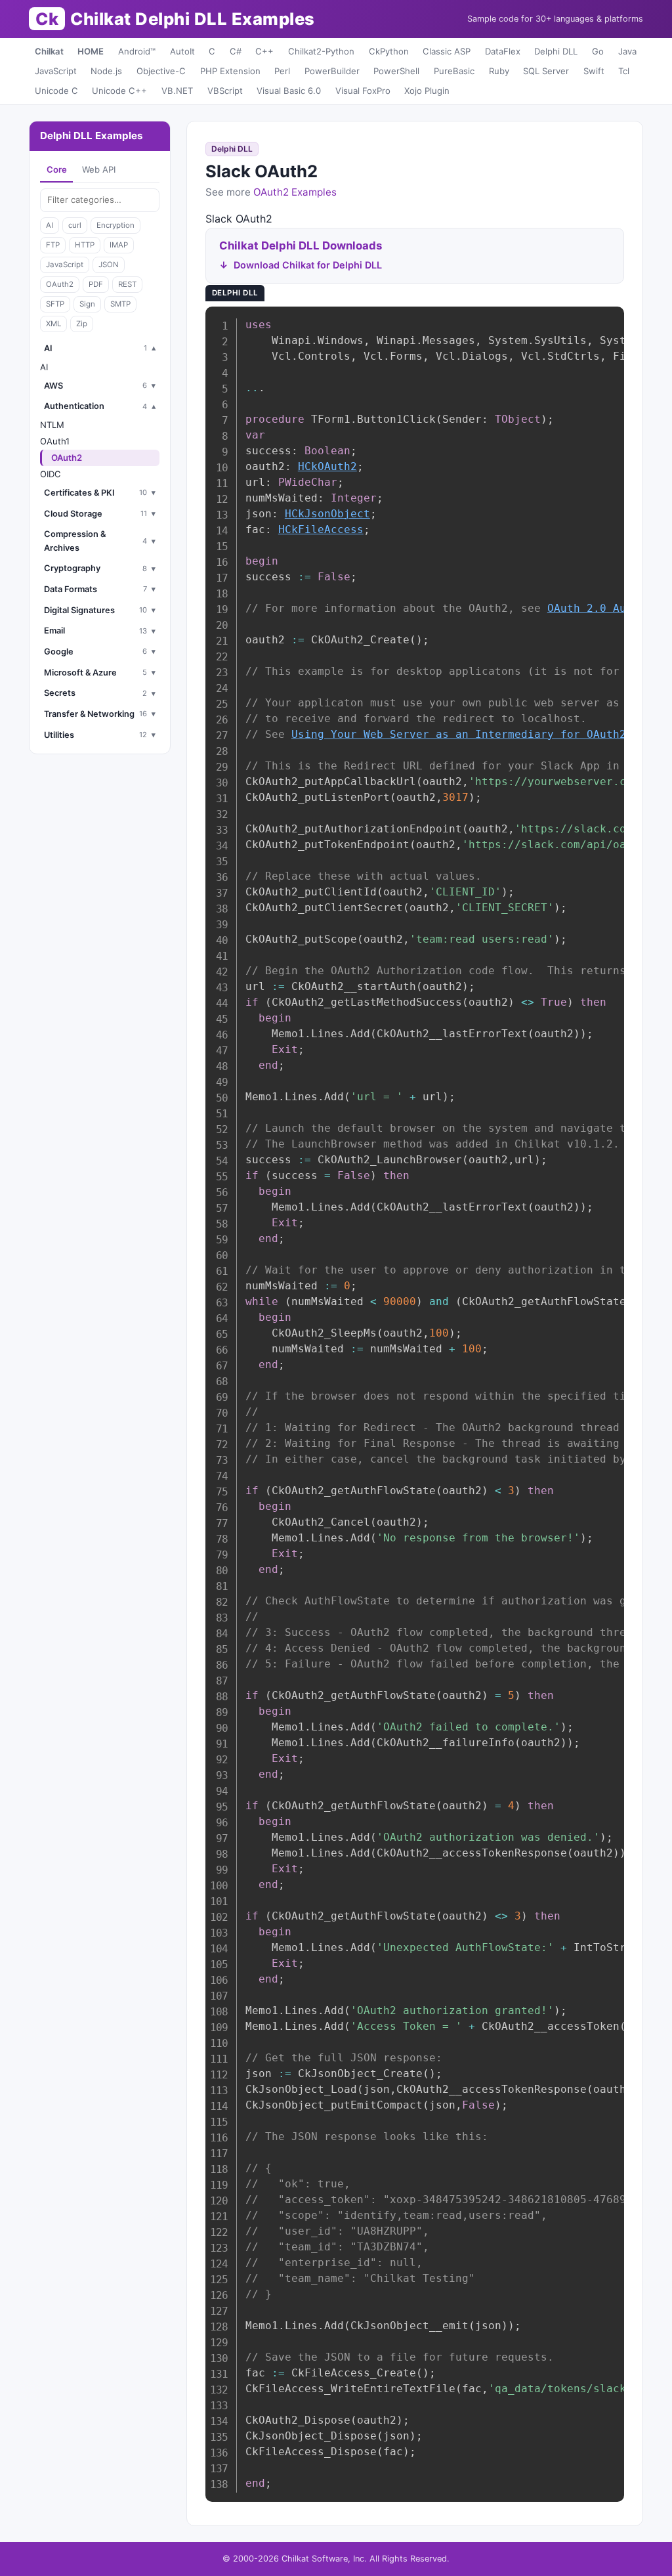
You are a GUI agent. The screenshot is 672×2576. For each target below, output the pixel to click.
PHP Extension (230, 71)
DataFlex (503, 51)
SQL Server (546, 71)
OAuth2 (60, 284)
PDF (96, 284)
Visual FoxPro (363, 91)
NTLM (52, 425)
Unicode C (56, 91)
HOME (91, 51)
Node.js (106, 71)
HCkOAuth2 (327, 466)
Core (57, 169)
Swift (594, 71)
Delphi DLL (556, 51)
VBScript (225, 91)
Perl (282, 71)
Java (627, 51)
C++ (264, 51)
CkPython (389, 51)
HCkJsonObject (327, 514)
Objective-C (161, 71)
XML (53, 324)
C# (236, 51)
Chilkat (49, 51)
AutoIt (182, 51)
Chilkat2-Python (321, 51)
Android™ (137, 51)
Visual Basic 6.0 (289, 91)
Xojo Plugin (427, 91)
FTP (53, 245)
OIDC (51, 474)
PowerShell (396, 71)
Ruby (499, 71)
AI (50, 225)
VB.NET (177, 91)
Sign (87, 304)
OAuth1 (55, 441)
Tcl (624, 71)
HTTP (85, 245)
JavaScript (56, 71)
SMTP (120, 304)
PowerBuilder (332, 71)
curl (75, 225)
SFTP (55, 304)
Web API (99, 169)
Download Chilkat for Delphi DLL (308, 265)
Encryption (115, 225)
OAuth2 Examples (295, 192)
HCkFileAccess (321, 529)
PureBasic (454, 71)
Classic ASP (447, 51)
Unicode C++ (119, 91)
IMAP (119, 245)
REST (127, 284)
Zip (82, 324)
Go (598, 51)
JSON (109, 265)
